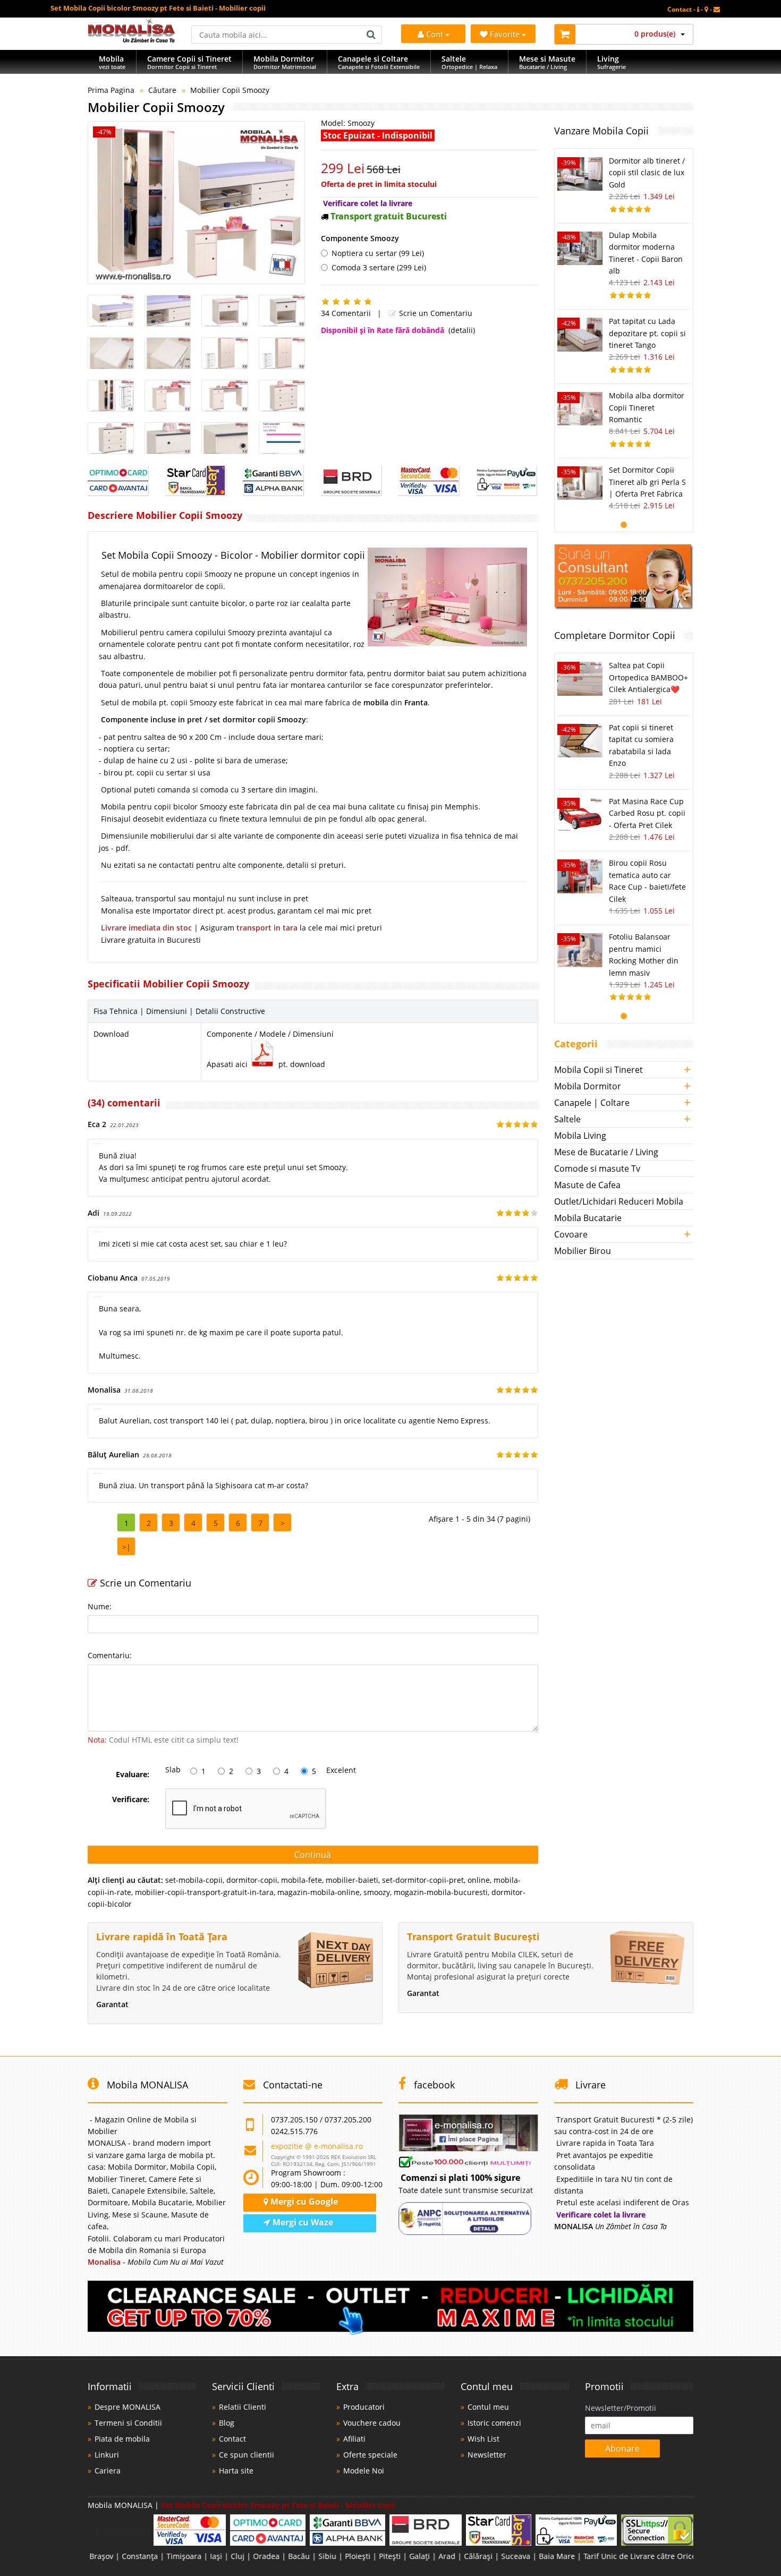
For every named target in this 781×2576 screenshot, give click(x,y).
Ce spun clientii (247, 2455)
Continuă (313, 1855)
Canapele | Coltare (592, 1103)
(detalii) (462, 330)
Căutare (162, 90)
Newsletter (487, 2455)
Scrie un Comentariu (435, 313)
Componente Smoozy (360, 238)
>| (126, 1547)
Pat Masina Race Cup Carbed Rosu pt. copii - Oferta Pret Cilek (647, 813)
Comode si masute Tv (597, 1168)
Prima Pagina (111, 90)
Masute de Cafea (587, 1185)
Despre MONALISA (128, 2407)
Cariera (108, 2471)
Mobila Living (580, 1136)
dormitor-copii (252, 1880)
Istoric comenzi (494, 2423)
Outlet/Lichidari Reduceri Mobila (619, 1201)
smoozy (377, 1892)
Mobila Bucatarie (588, 1218)
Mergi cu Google (303, 2202)
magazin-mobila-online (319, 1892)
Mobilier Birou (583, 1251)
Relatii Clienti (243, 2407)
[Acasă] (131, 40)
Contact (232, 2439)
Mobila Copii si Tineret (599, 1070)
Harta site (236, 2471)
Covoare (571, 1234)
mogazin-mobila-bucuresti (441, 1892)
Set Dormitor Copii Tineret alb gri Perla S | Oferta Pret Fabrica (647, 482)
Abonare (622, 2449)
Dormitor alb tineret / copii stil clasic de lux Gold (647, 173)
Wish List (483, 2439)
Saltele (567, 1119)
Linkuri (107, 2455)
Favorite (506, 34)
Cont (435, 34)
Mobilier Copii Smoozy (230, 90)
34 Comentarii (346, 313)
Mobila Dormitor (588, 1086)
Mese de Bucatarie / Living (606, 1152)
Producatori (364, 2407)
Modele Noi (364, 2471)
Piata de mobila (122, 2439)
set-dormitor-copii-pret (423, 1880)
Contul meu (488, 2407)
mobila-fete (302, 1880)
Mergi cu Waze (302, 2222)
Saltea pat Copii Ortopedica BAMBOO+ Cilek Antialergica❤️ (648, 677)
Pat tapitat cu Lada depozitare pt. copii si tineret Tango (647, 333)
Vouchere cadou (372, 2423)
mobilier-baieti (352, 1880)
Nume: (100, 1606)
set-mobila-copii (194, 1880)
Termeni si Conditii (128, 2423)
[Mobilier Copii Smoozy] (196, 203)
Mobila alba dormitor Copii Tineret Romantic (647, 407)
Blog (227, 2423)
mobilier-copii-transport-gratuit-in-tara (204, 1892)
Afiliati (354, 2439)
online (479, 1880)
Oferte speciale (370, 2455)
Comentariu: (110, 1655)
